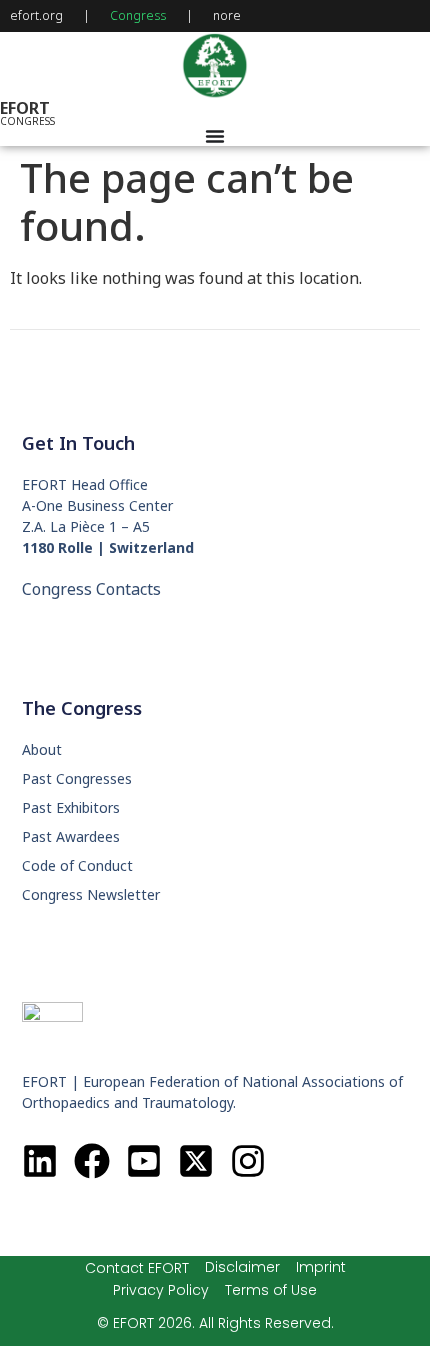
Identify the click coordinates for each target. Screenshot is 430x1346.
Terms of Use (271, 1290)
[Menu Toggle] (215, 136)
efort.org (36, 15)
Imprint (321, 1267)
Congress (138, 15)
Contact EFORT (137, 1268)
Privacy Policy (161, 1290)
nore (227, 15)
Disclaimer (242, 1267)
